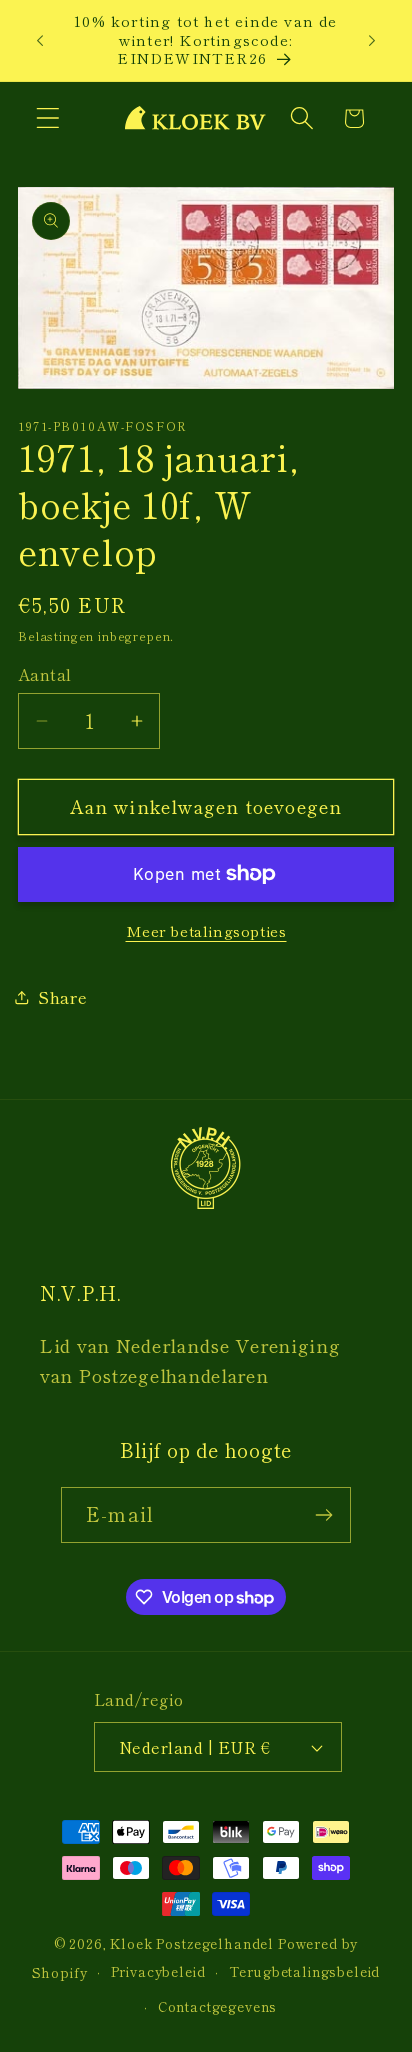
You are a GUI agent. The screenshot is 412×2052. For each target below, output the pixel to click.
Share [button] (63, 997)
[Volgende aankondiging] (372, 40)
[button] (48, 118)
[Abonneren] (323, 1515)
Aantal (45, 674)
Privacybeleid (158, 1971)
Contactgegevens (218, 2006)
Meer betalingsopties (206, 931)
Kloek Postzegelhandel (192, 1943)
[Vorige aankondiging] (40, 40)
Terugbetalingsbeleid (305, 1971)
